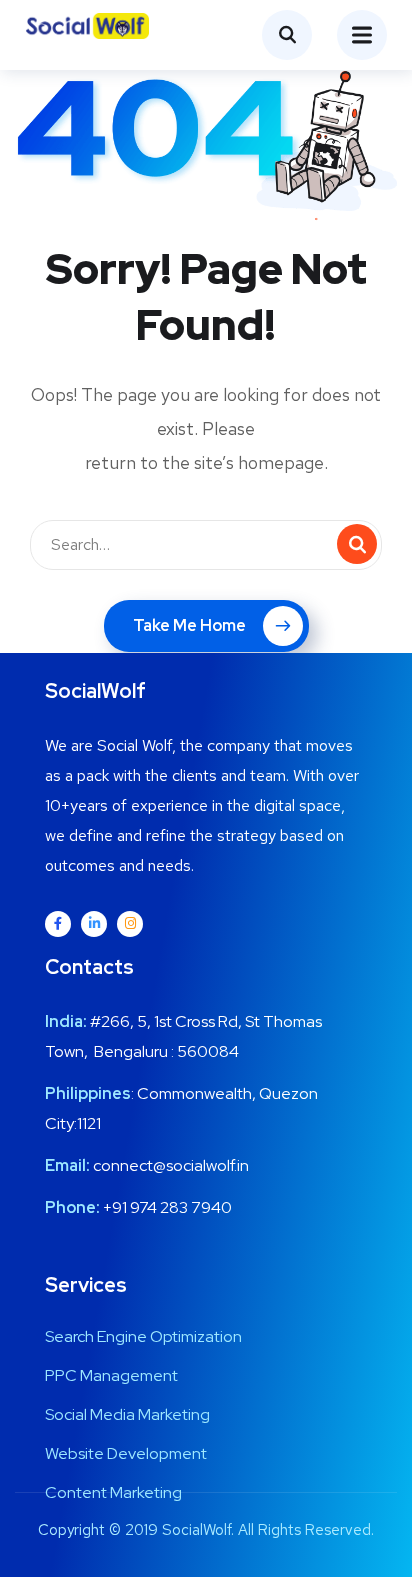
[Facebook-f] (58, 924)
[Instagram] (130, 924)
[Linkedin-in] (94, 924)
